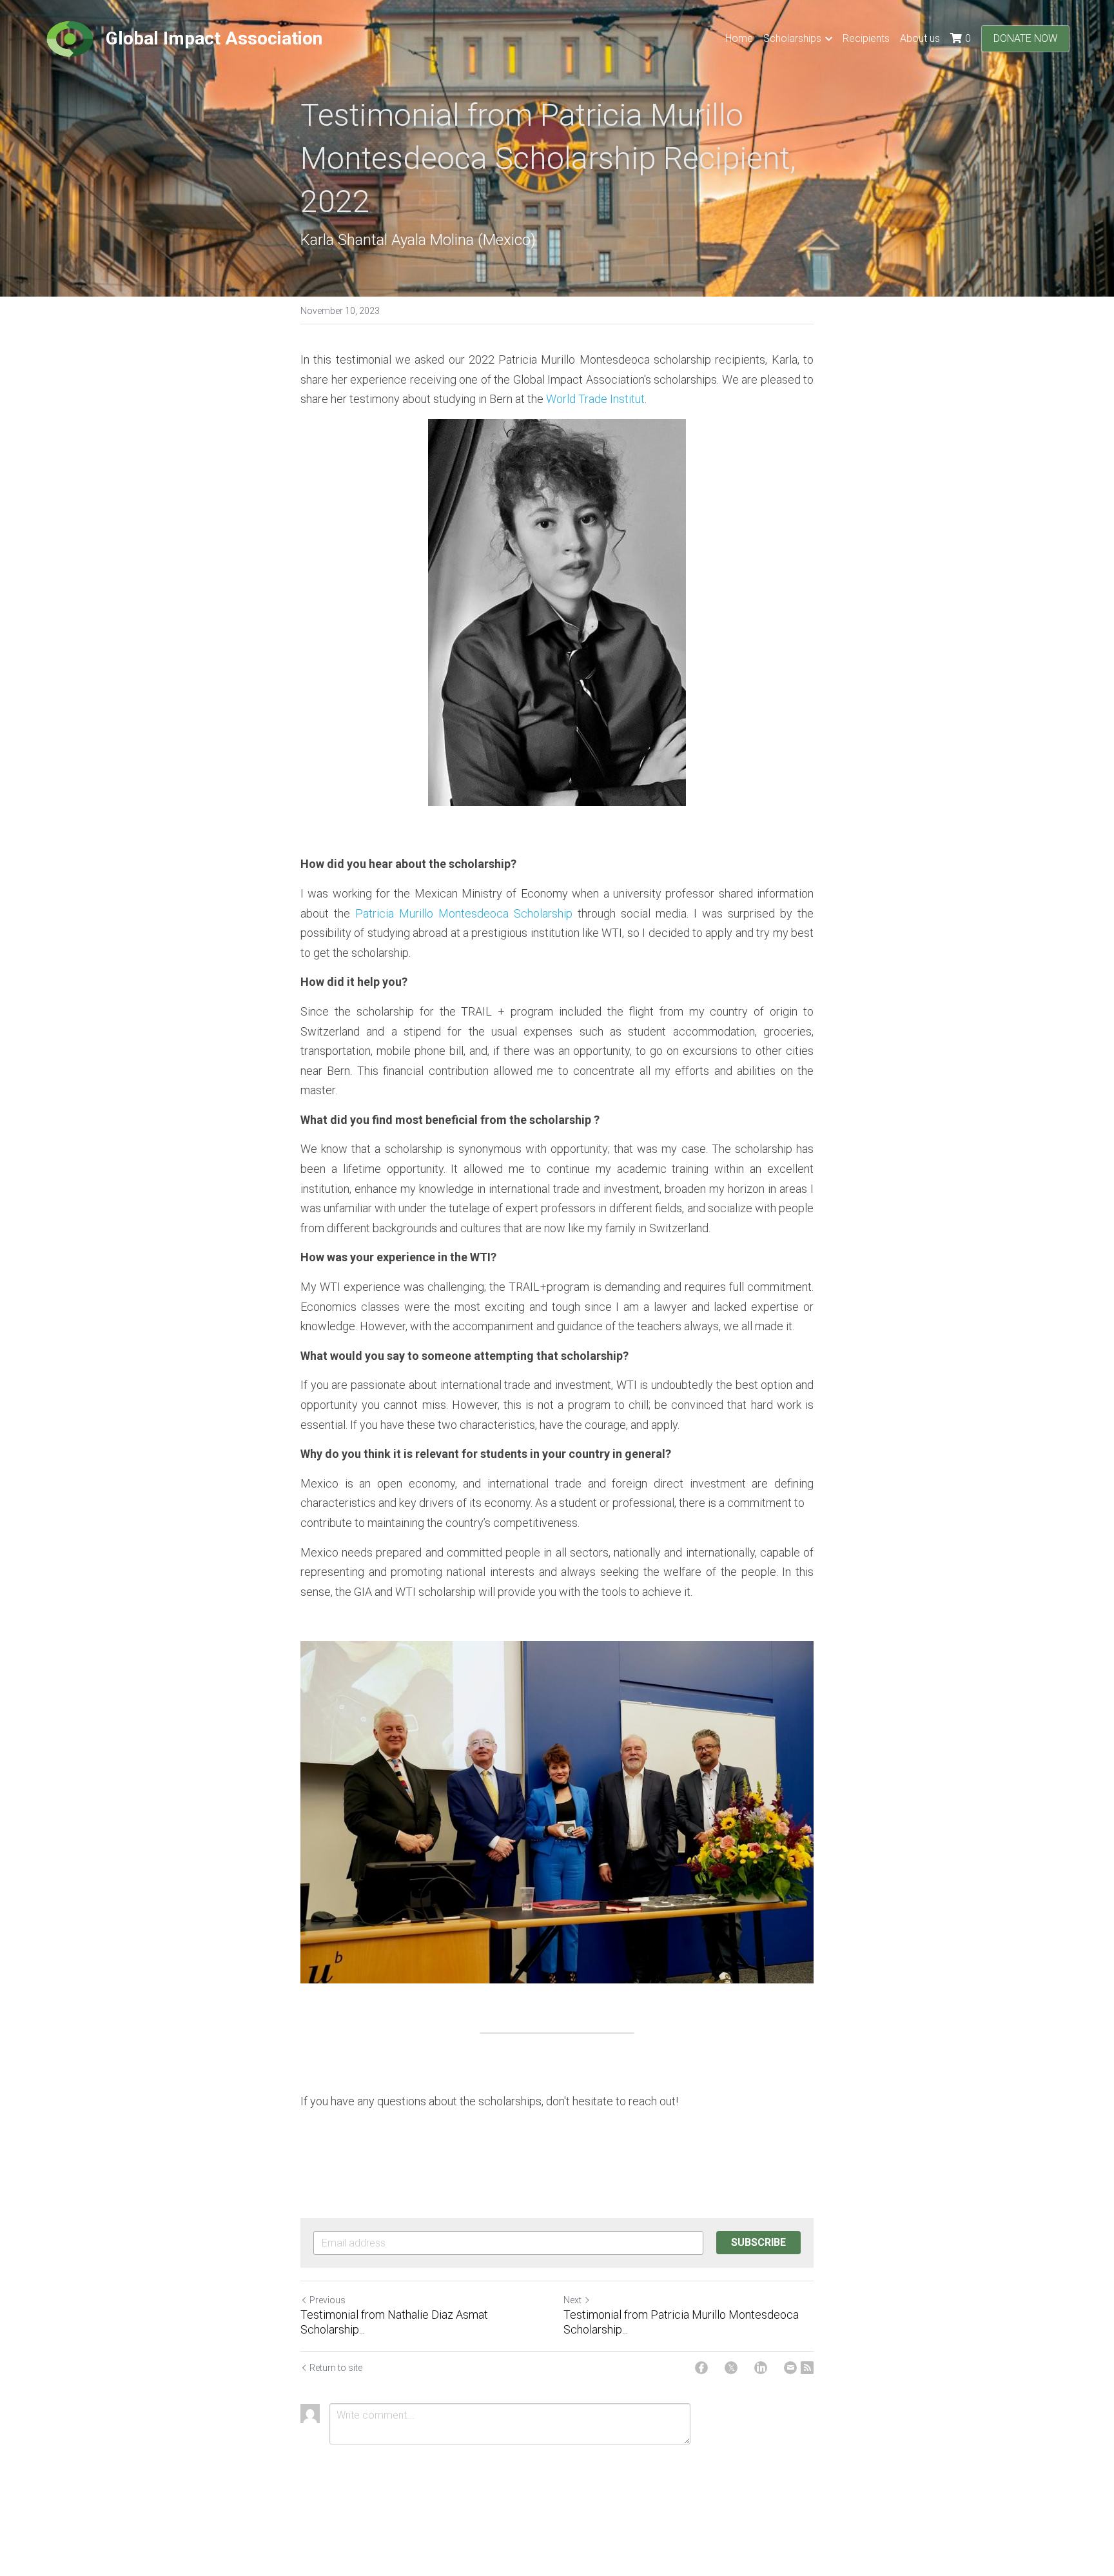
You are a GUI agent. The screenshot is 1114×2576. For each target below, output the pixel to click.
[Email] (790, 2368)
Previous (327, 2300)
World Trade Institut (595, 399)
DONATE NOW (1025, 38)
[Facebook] (701, 2368)
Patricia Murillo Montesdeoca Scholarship (464, 913)
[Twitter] (731, 2368)
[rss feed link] (807, 2368)
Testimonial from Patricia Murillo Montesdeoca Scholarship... (681, 2322)
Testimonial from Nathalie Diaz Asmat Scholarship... (394, 2322)
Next (572, 2300)
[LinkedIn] (761, 2368)
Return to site (336, 2368)
